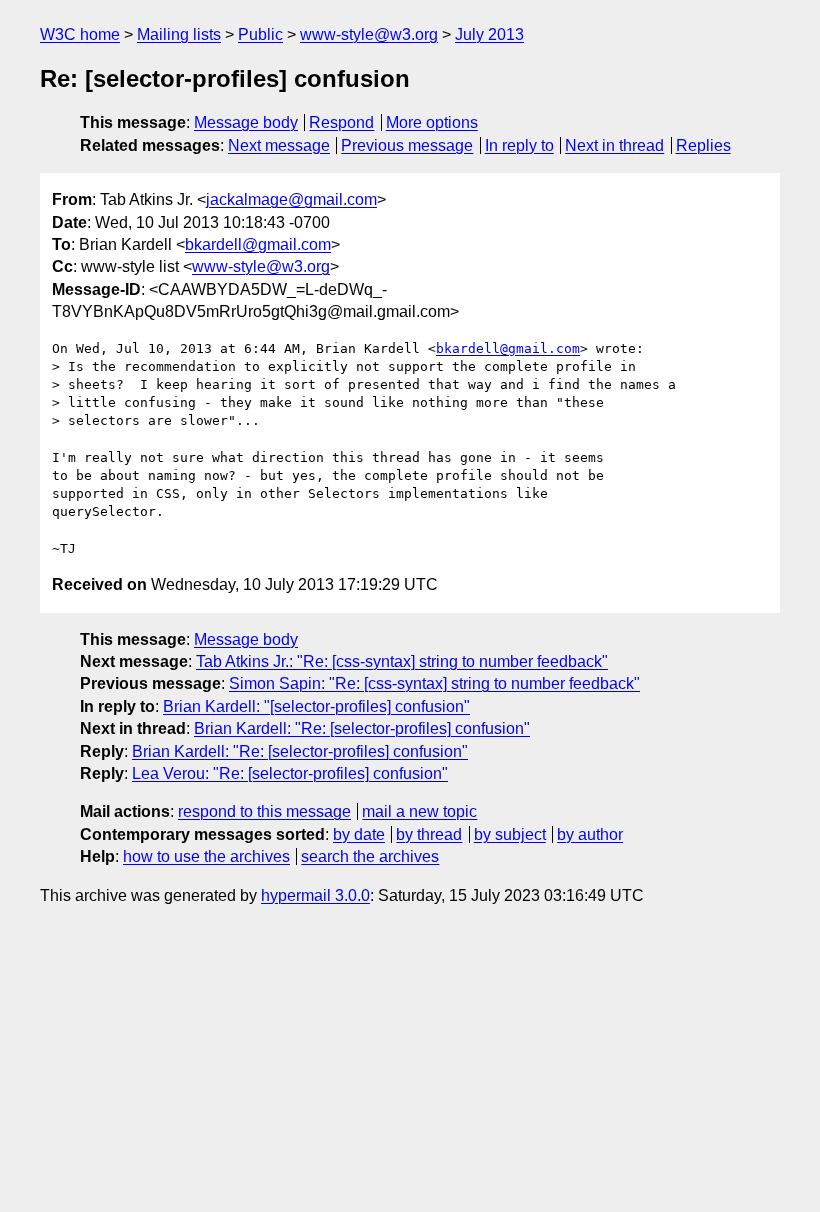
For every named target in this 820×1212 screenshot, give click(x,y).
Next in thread (614, 145)
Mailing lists (179, 34)
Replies (703, 145)
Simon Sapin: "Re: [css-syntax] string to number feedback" (434, 683)
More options (432, 122)
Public (260, 34)
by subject (510, 834)
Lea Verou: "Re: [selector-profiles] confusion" (290, 773)
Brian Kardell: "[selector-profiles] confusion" (316, 706)
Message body (246, 122)
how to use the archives (206, 856)
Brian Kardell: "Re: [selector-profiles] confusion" (362, 728)
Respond (341, 122)
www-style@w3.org (369, 34)
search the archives (370, 856)
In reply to (519, 145)
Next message (279, 145)
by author (590, 834)
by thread (429, 834)
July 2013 (489, 34)
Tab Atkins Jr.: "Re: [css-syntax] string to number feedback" (402, 661)
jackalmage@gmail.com (291, 199)
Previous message (407, 145)
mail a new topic (419, 811)
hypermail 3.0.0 (315, 895)
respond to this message (264, 811)
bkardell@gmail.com (258, 244)
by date (359, 834)
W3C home (80, 34)
